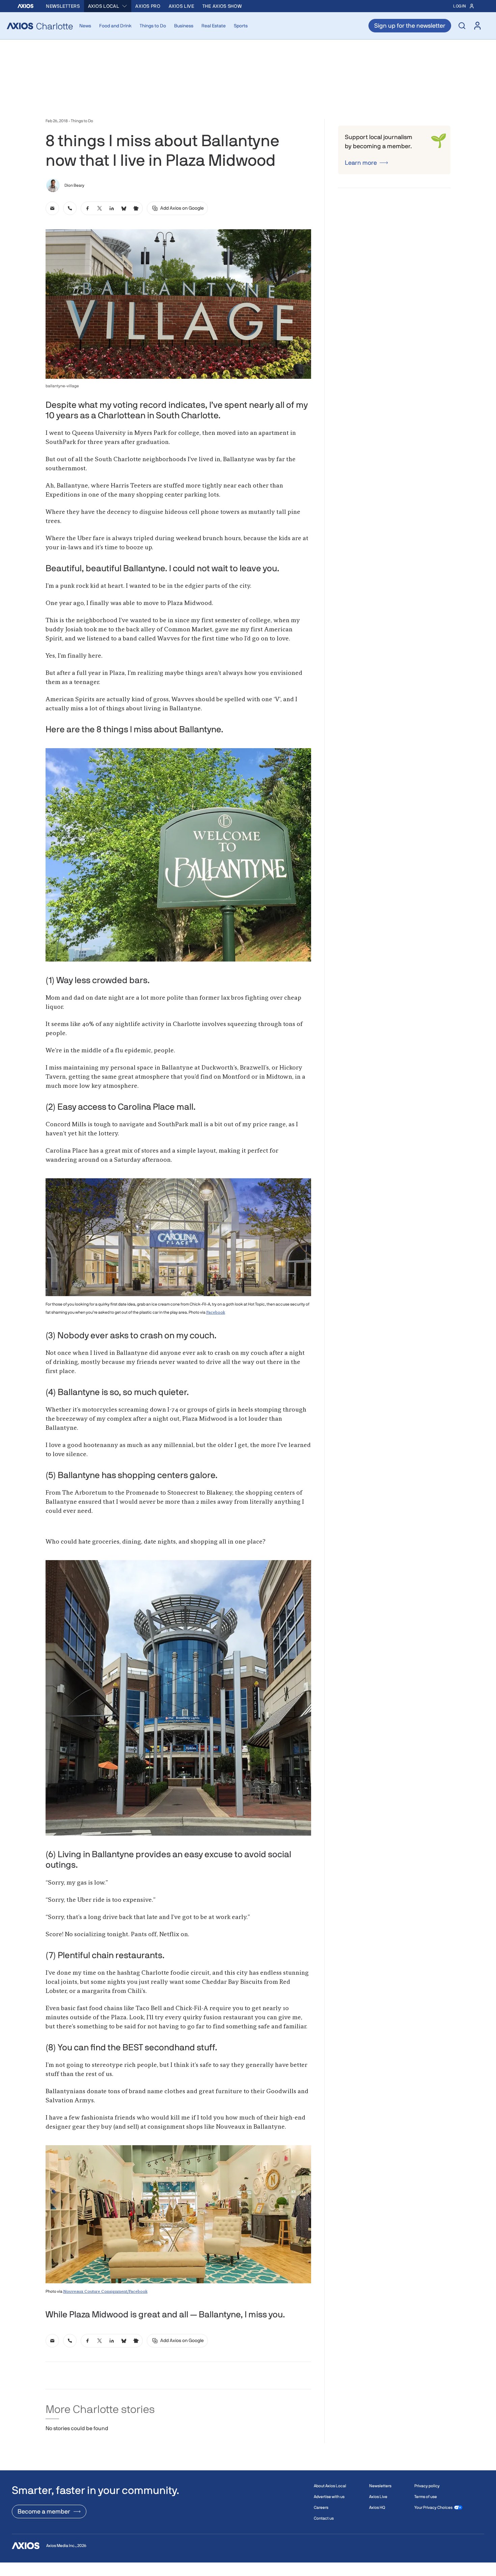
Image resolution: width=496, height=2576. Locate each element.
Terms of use (426, 2497)
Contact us (324, 2518)
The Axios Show (222, 6)
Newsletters (63, 6)
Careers (321, 2507)
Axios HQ (377, 2507)
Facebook (216, 1313)
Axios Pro (148, 6)
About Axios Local (330, 2486)
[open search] (462, 26)
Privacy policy (427, 2486)
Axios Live (182, 6)
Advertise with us (329, 2497)
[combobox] (108, 6)
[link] (52, 208)
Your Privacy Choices (433, 2507)
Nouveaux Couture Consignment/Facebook (105, 2292)
